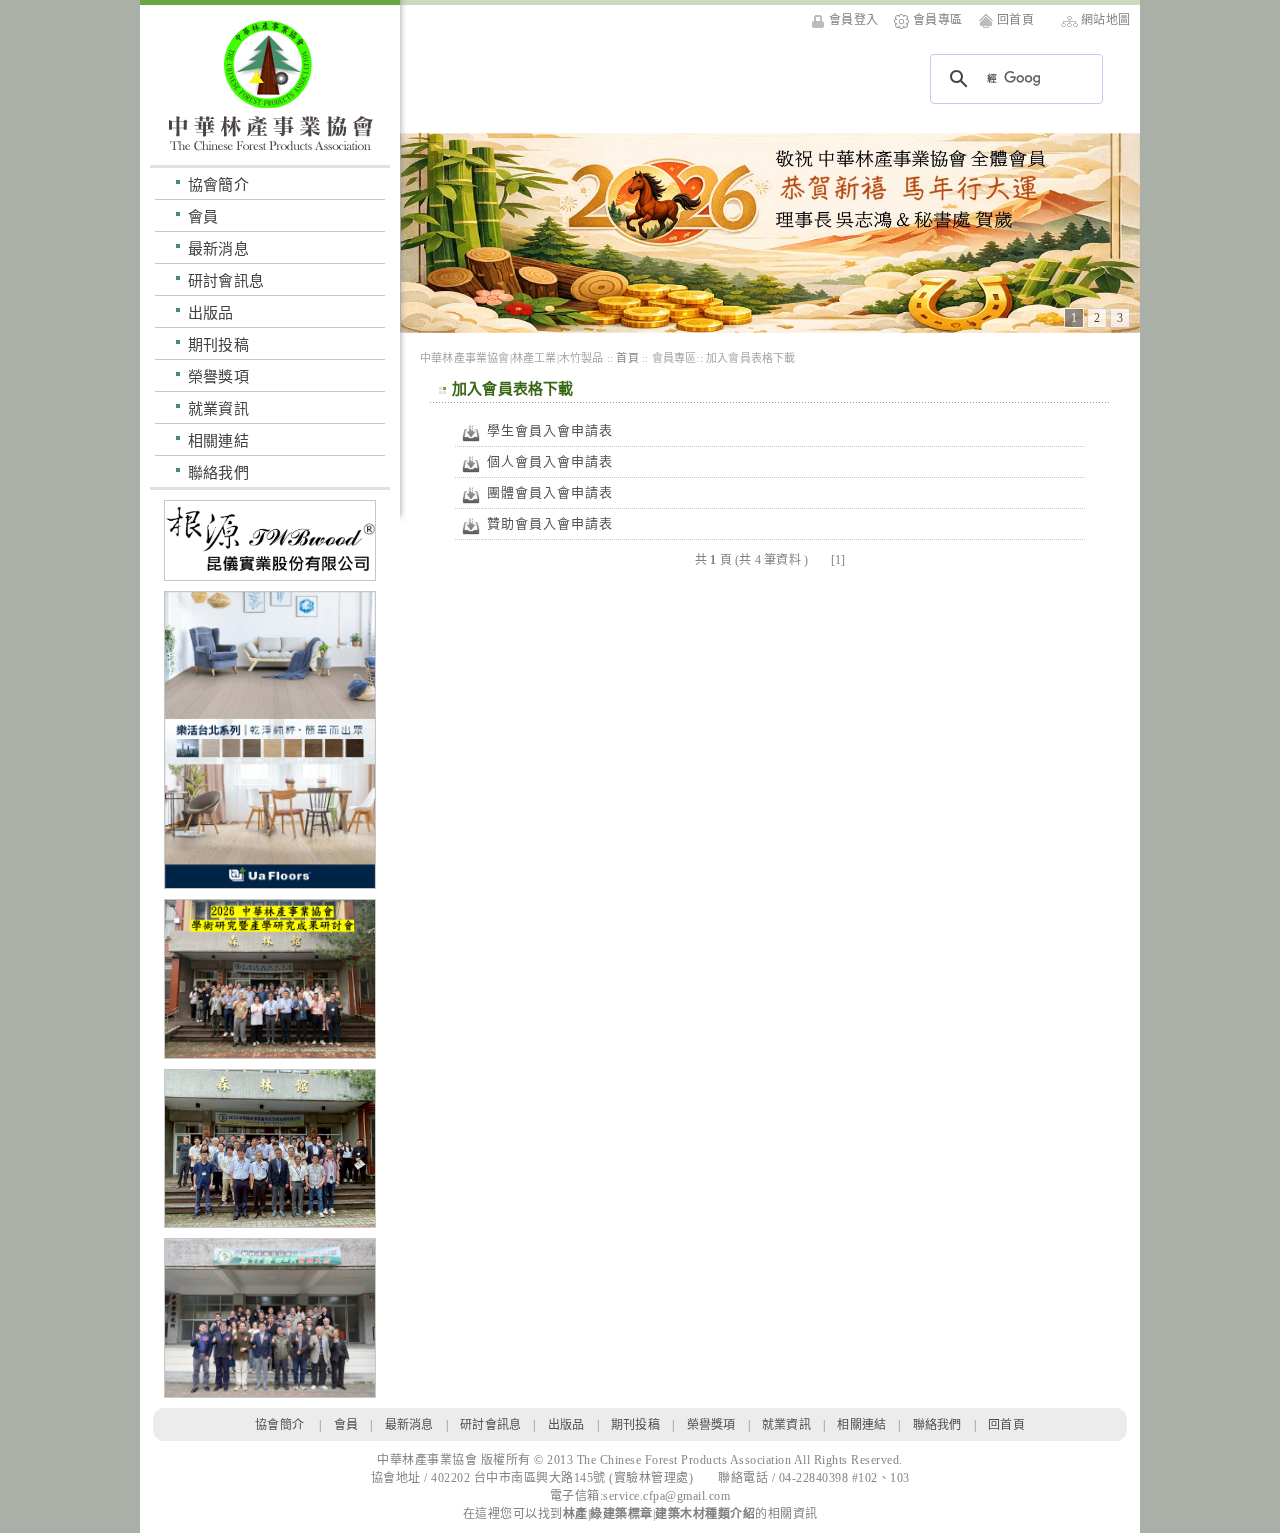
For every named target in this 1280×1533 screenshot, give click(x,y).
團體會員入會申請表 (550, 492)
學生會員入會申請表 (550, 430)
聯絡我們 (218, 472)
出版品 (211, 312)
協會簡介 (218, 184)
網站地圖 (1105, 20)
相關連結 (218, 440)
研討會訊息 (226, 280)
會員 (203, 216)
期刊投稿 (218, 344)
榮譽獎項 (218, 376)
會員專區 (937, 20)
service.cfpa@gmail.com (666, 1496)
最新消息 (218, 248)
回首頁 (1015, 20)
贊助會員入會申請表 (550, 523)
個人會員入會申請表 (550, 461)
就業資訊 (218, 408)
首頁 (627, 358)
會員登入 (853, 20)
